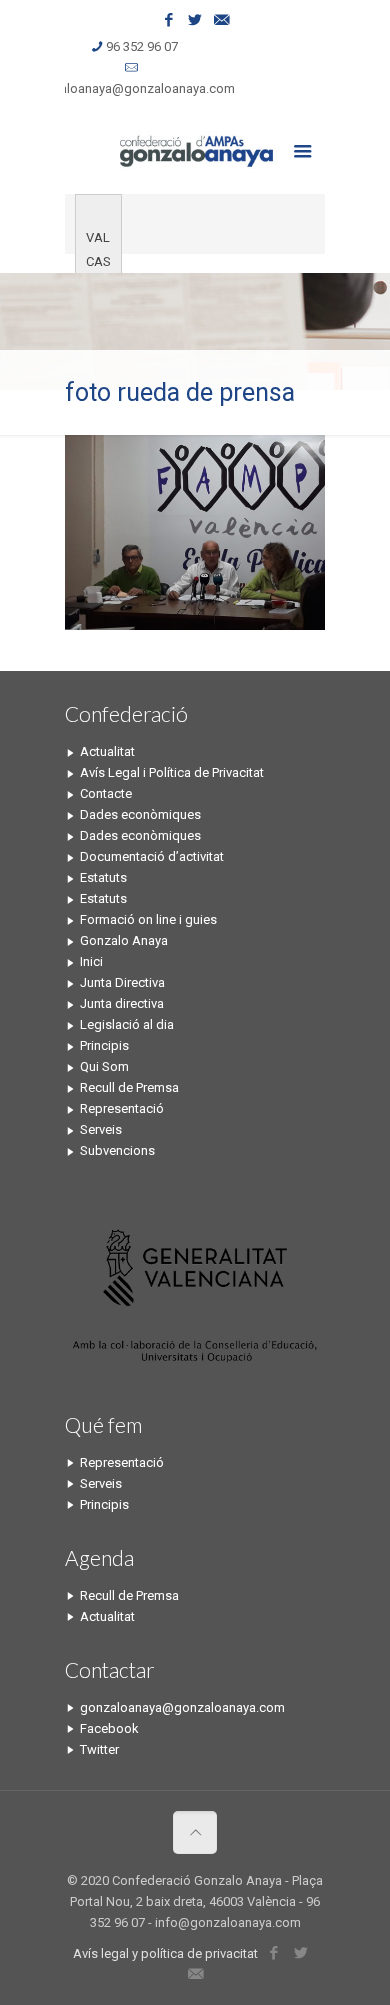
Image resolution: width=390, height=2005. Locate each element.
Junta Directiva (122, 982)
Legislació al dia (127, 1024)
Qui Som (104, 1066)
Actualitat (107, 751)
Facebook (109, 1728)
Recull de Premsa (129, 1087)
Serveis (101, 1129)
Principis (104, 1045)
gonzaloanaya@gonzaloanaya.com (132, 88)
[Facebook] (169, 20)
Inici (91, 961)
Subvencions (117, 1150)
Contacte (106, 793)
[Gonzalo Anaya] (195, 149)
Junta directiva (122, 1003)
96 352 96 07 (142, 46)
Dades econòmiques (140, 814)
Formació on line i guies (148, 919)
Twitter (99, 1749)
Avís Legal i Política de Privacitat (172, 772)
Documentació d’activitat (152, 856)
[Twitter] (195, 20)
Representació (122, 1108)
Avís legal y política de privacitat (165, 1953)
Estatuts (103, 877)
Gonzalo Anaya (124, 940)
